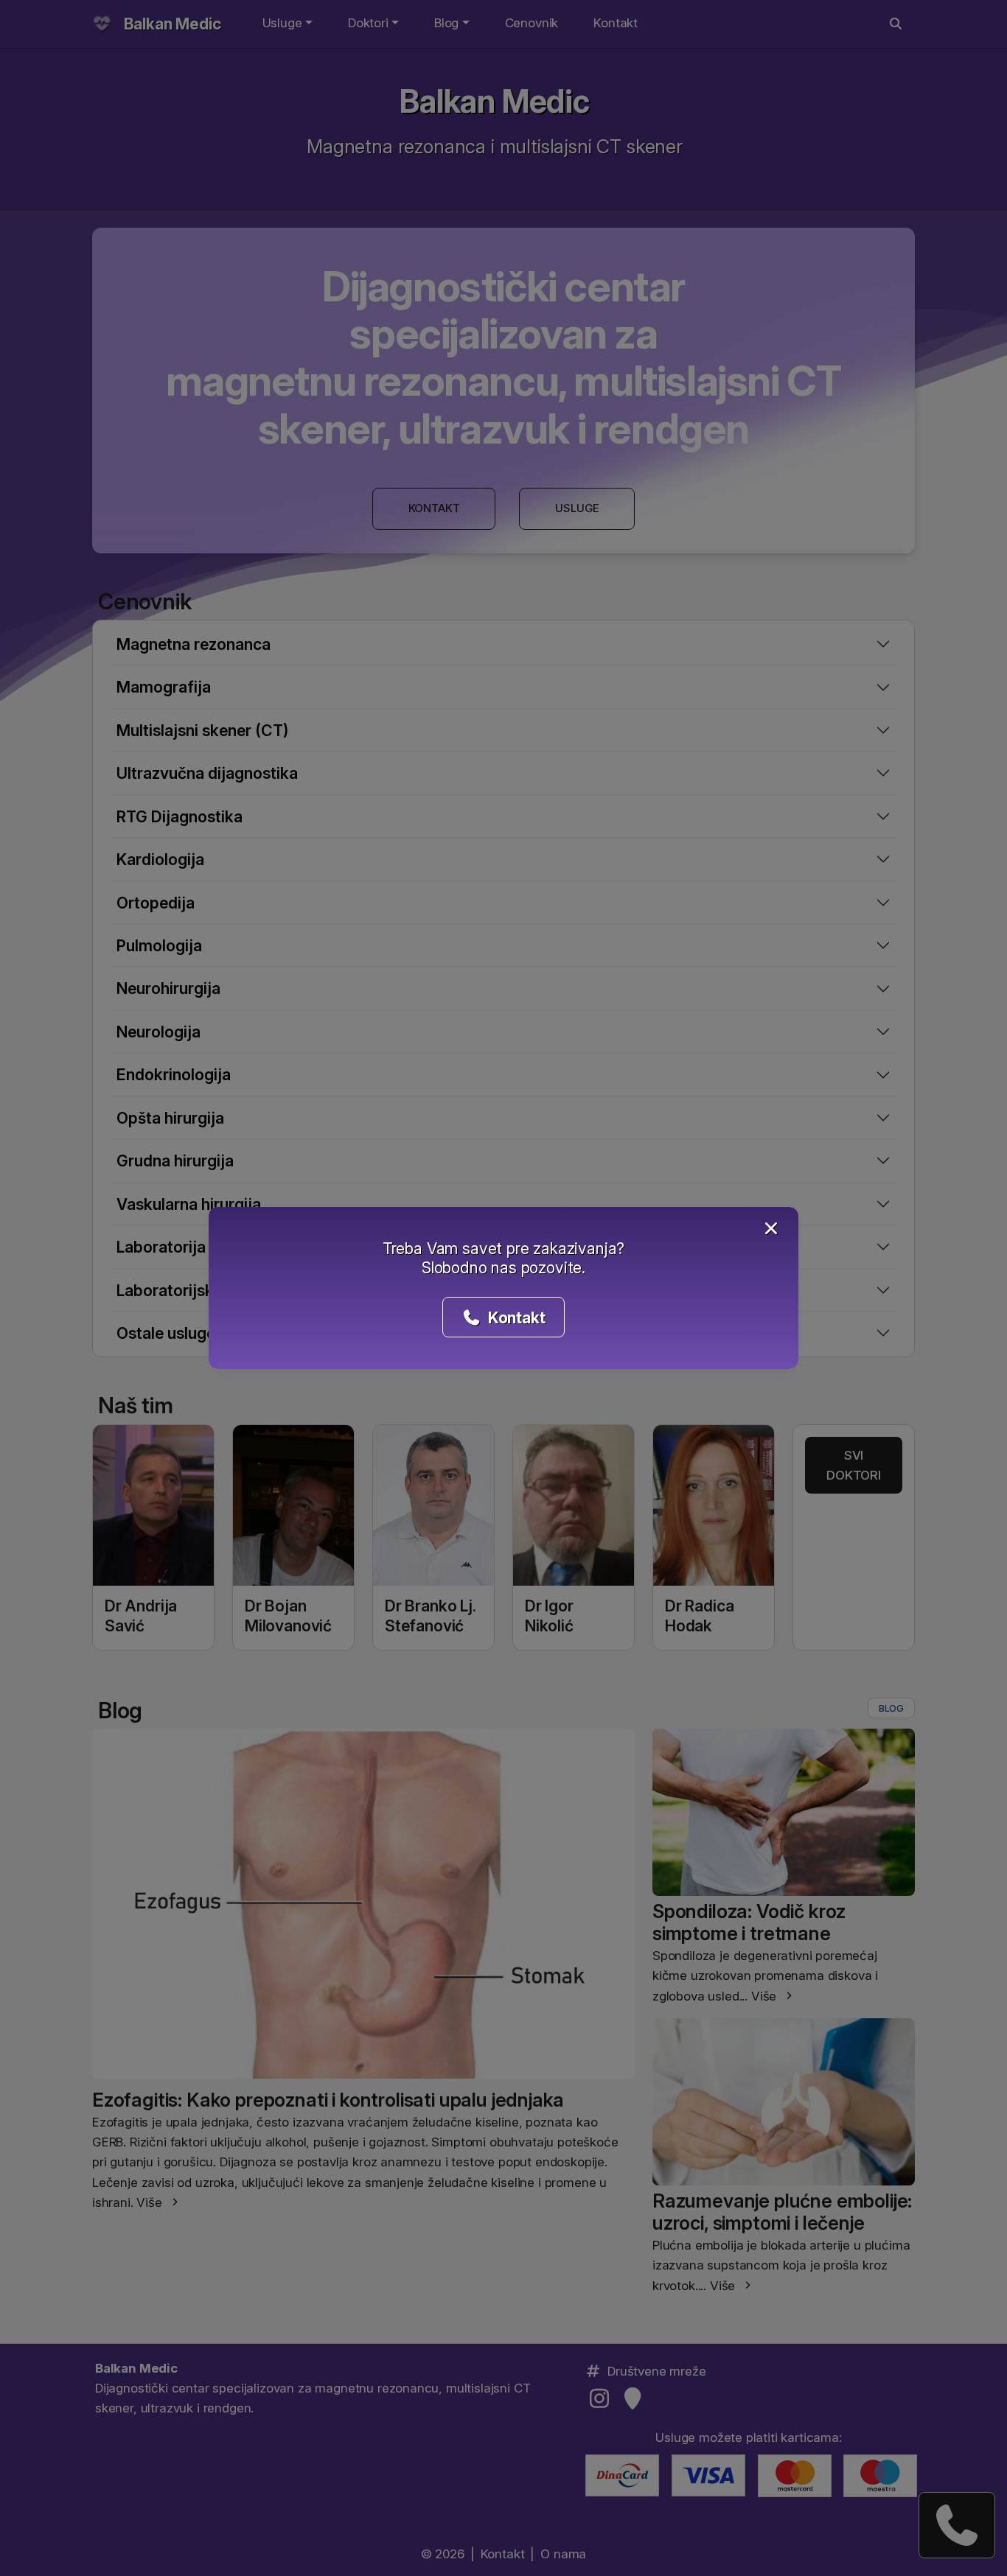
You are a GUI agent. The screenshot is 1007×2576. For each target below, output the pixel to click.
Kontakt (515, 1317)
